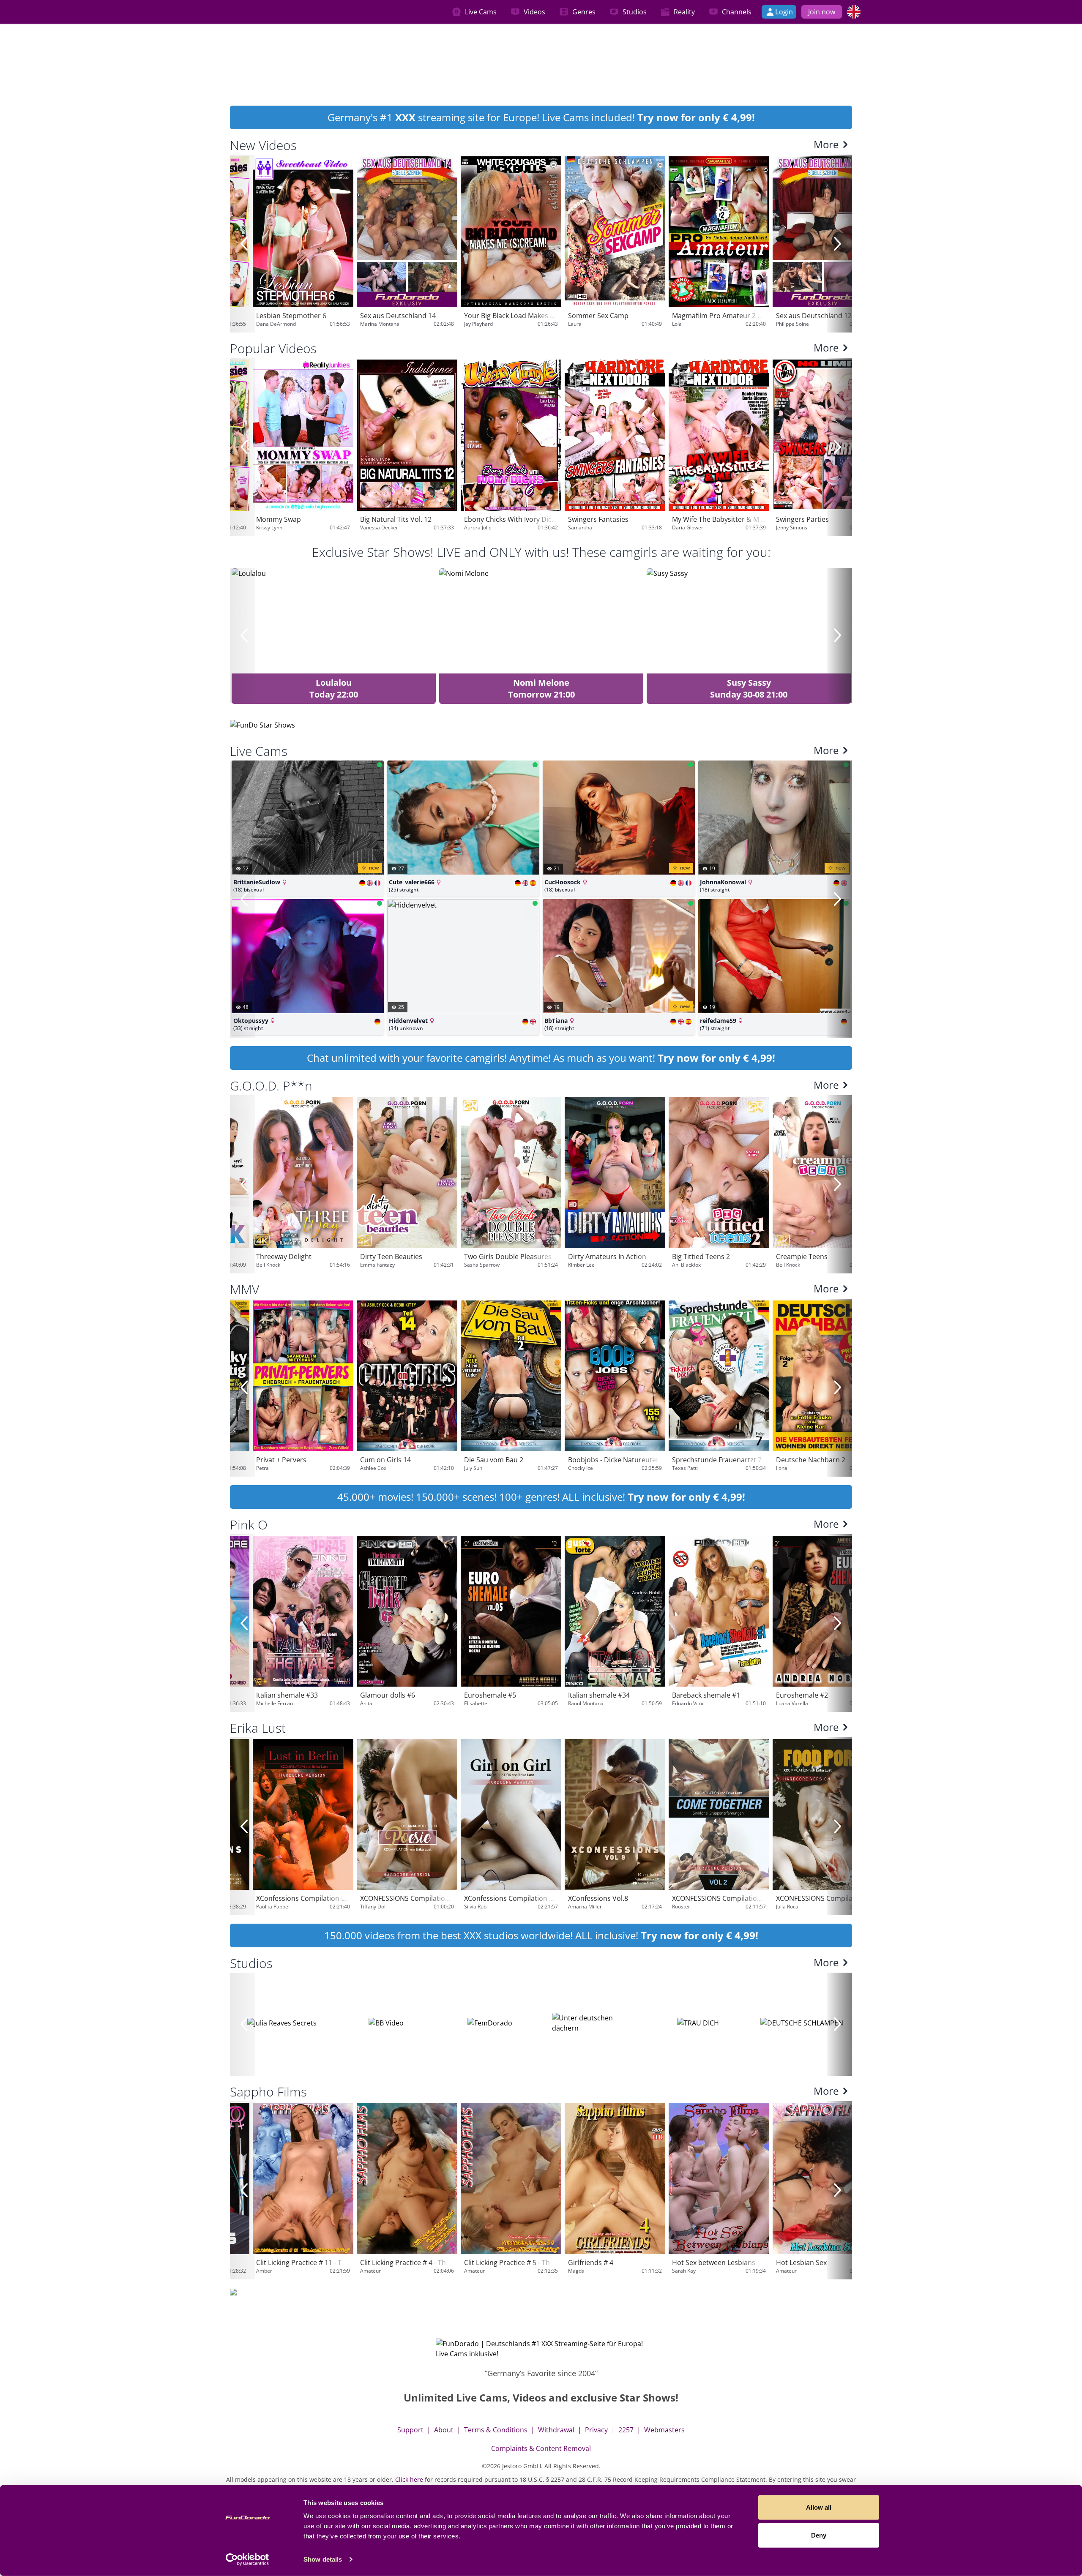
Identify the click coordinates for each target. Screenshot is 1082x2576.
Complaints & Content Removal (541, 2448)
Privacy (596, 2430)
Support (410, 2430)
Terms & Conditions (496, 2430)
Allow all (819, 2507)
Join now (822, 12)
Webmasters (664, 2430)
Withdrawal (556, 2430)
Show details (323, 2559)
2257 (626, 2430)
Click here (409, 2479)
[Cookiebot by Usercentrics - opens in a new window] (247, 2560)
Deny (819, 2535)
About (444, 2430)
